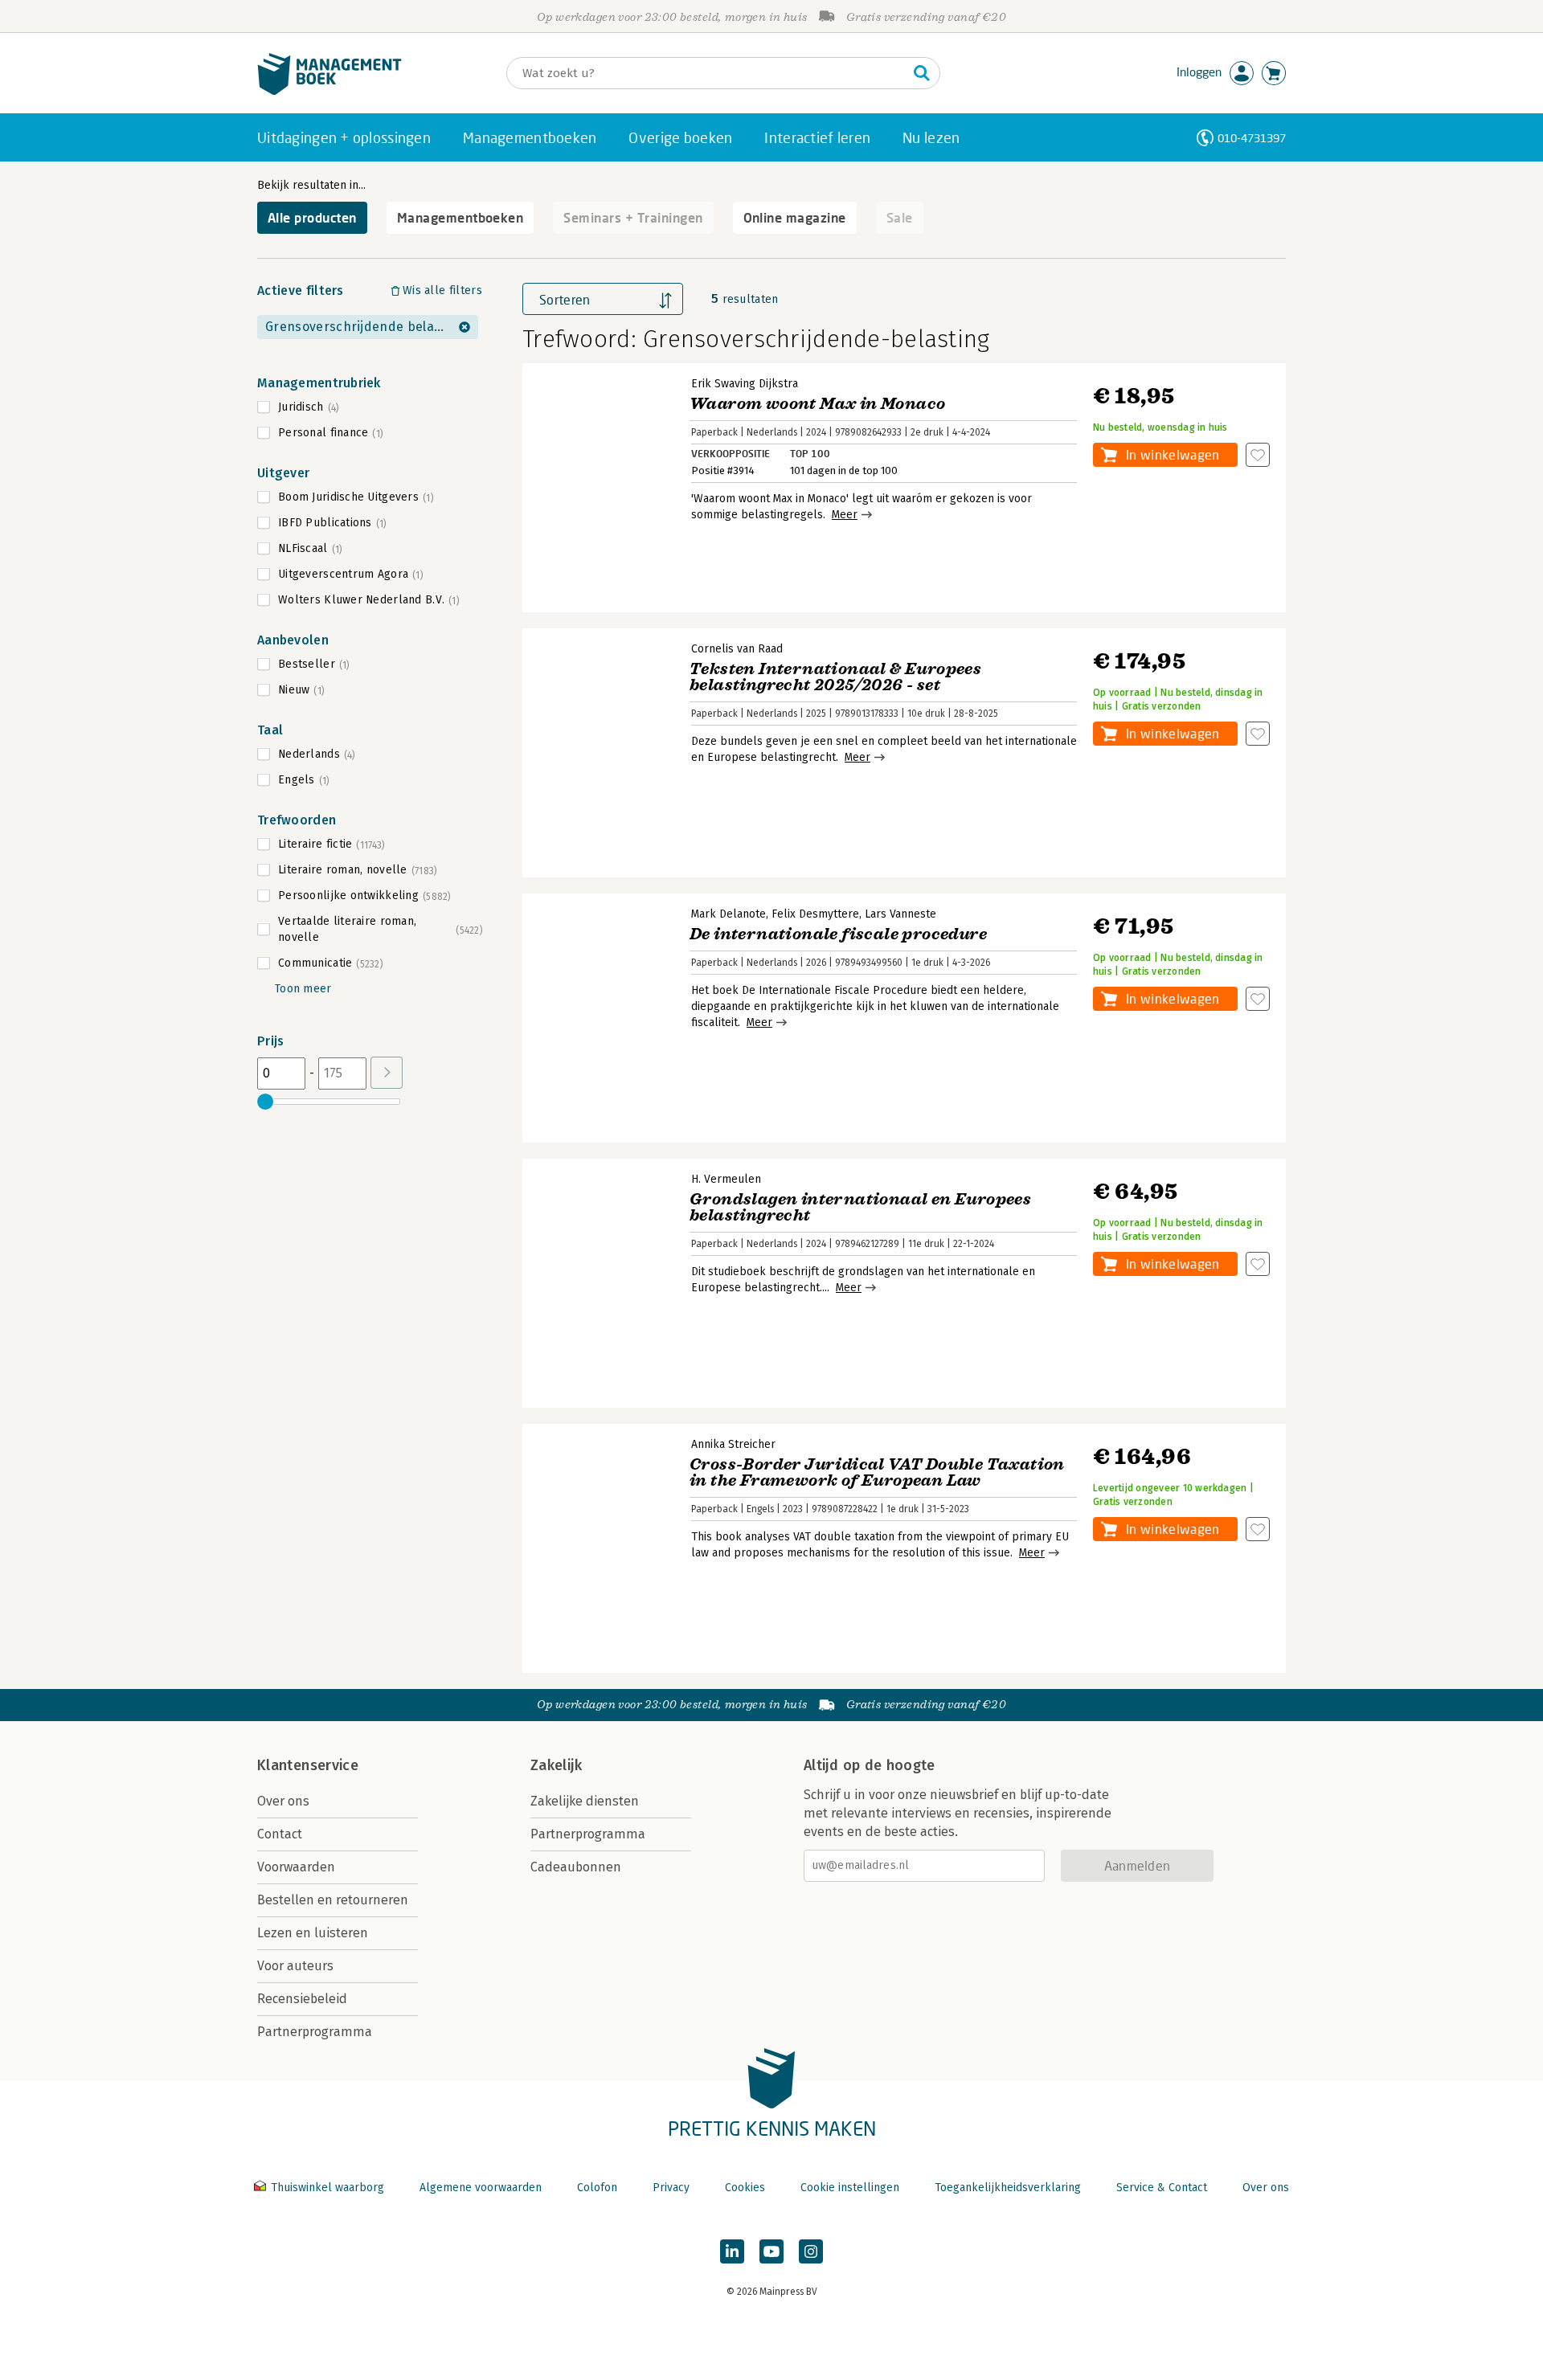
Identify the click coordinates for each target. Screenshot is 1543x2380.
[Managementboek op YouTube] (771, 2251)
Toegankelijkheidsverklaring (1008, 2188)
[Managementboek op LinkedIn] (732, 2251)
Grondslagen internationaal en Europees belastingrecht (860, 1207)
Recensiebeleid (302, 1999)
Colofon (597, 2188)
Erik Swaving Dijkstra (745, 384)
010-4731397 (1252, 138)
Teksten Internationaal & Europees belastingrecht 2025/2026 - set (835, 677)
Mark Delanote (729, 914)
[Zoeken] (922, 73)
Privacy (671, 2188)
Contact (280, 1834)
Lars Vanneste (900, 914)
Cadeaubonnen (576, 1867)
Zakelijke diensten (585, 1801)
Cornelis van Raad (737, 649)
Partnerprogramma (315, 2032)
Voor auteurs (295, 1966)
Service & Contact (1162, 2188)
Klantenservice (308, 1765)
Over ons (283, 1801)
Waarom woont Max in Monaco (817, 404)
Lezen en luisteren (313, 1933)
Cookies (745, 2188)
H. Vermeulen (726, 1179)
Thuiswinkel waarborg (327, 2188)
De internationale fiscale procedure (838, 934)
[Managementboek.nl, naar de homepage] (329, 91)
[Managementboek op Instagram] (811, 2251)
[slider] (265, 1102)
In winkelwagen (1173, 454)
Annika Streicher (733, 1444)
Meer (845, 515)
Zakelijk (556, 1765)
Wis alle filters (442, 290)
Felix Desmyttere (815, 914)
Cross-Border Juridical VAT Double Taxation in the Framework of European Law (877, 1472)
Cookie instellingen (850, 2188)
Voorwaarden (296, 1867)
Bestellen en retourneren (333, 1900)
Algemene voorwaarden (481, 2188)
